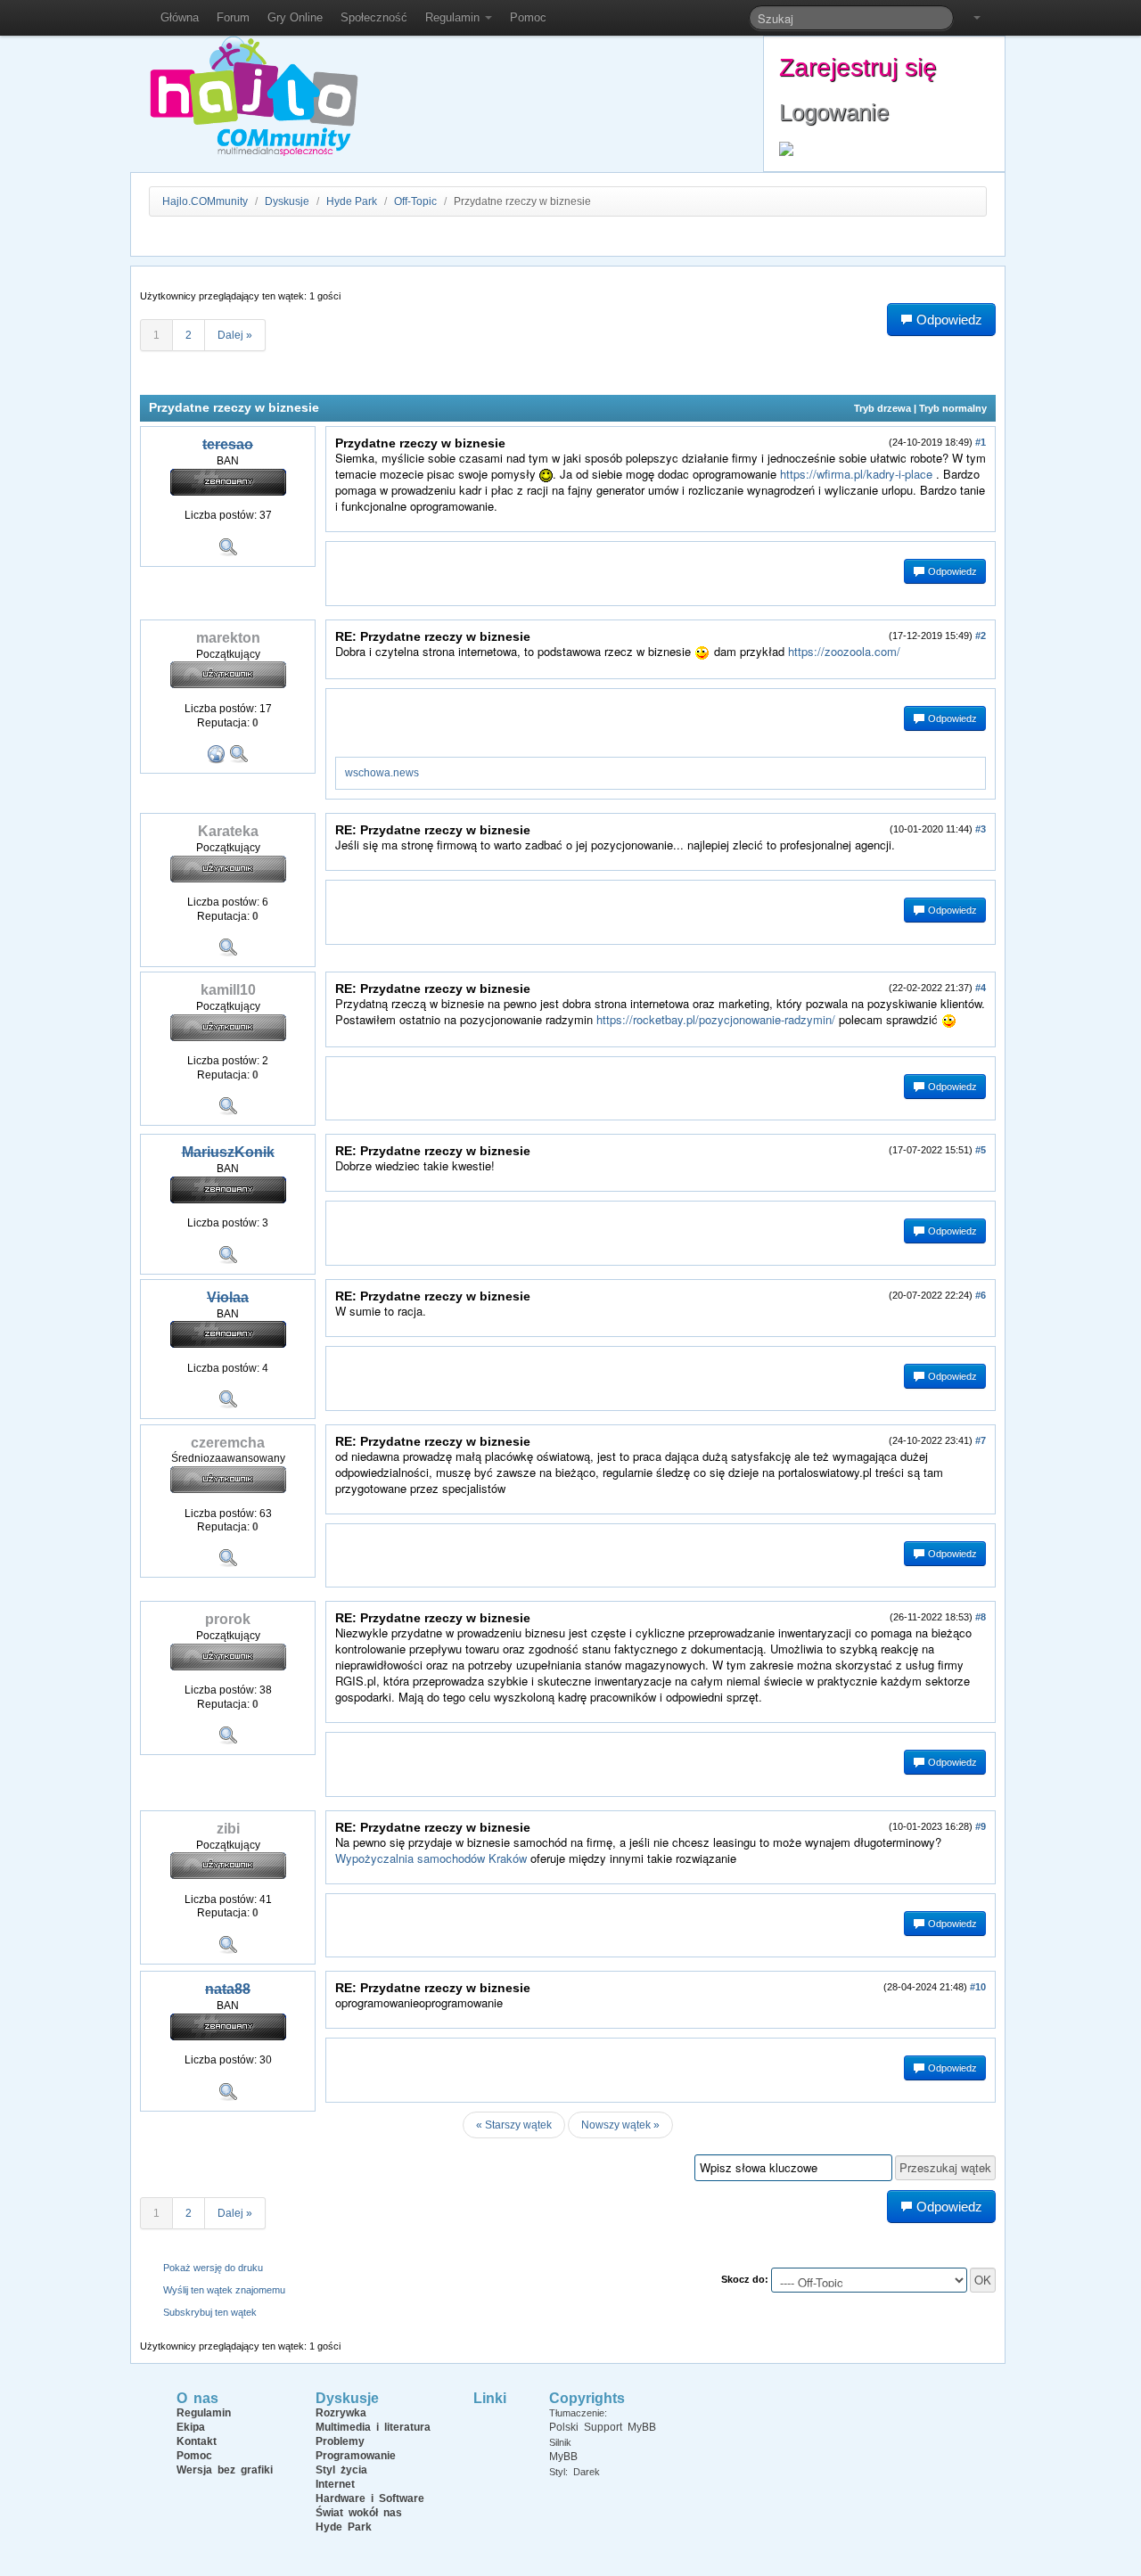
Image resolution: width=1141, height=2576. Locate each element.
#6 (981, 1295)
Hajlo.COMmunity (205, 201)
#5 (981, 1150)
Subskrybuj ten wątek (210, 2312)
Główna (180, 17)
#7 (981, 1440)
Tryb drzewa (882, 408)
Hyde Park (352, 201)
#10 (978, 1987)
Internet (335, 2484)
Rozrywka (341, 2413)
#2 (981, 636)
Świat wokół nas (359, 2513)
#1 (981, 442)
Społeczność (374, 17)
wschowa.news (382, 773)
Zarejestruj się (858, 67)
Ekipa (191, 2427)
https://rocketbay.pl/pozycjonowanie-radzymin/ (716, 1019)
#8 (981, 1617)
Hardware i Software (370, 2498)
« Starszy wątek (514, 2125)
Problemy (340, 2441)
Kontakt (197, 2441)
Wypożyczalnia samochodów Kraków (431, 1858)
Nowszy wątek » (620, 2125)
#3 (981, 829)
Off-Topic (415, 201)
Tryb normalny (953, 408)
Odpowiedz (951, 571)
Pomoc (528, 17)
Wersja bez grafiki (225, 2470)
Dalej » (235, 335)
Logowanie (834, 112)
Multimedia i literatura (373, 2427)
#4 (981, 988)
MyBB (563, 2457)
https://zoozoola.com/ (844, 651)
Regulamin (454, 17)
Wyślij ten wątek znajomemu (224, 2290)
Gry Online (295, 17)
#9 (981, 1826)
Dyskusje (287, 201)
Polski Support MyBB (603, 2427)
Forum (233, 17)
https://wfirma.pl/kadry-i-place (856, 474)
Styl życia (341, 2470)
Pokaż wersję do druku (213, 2268)
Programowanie (356, 2456)
